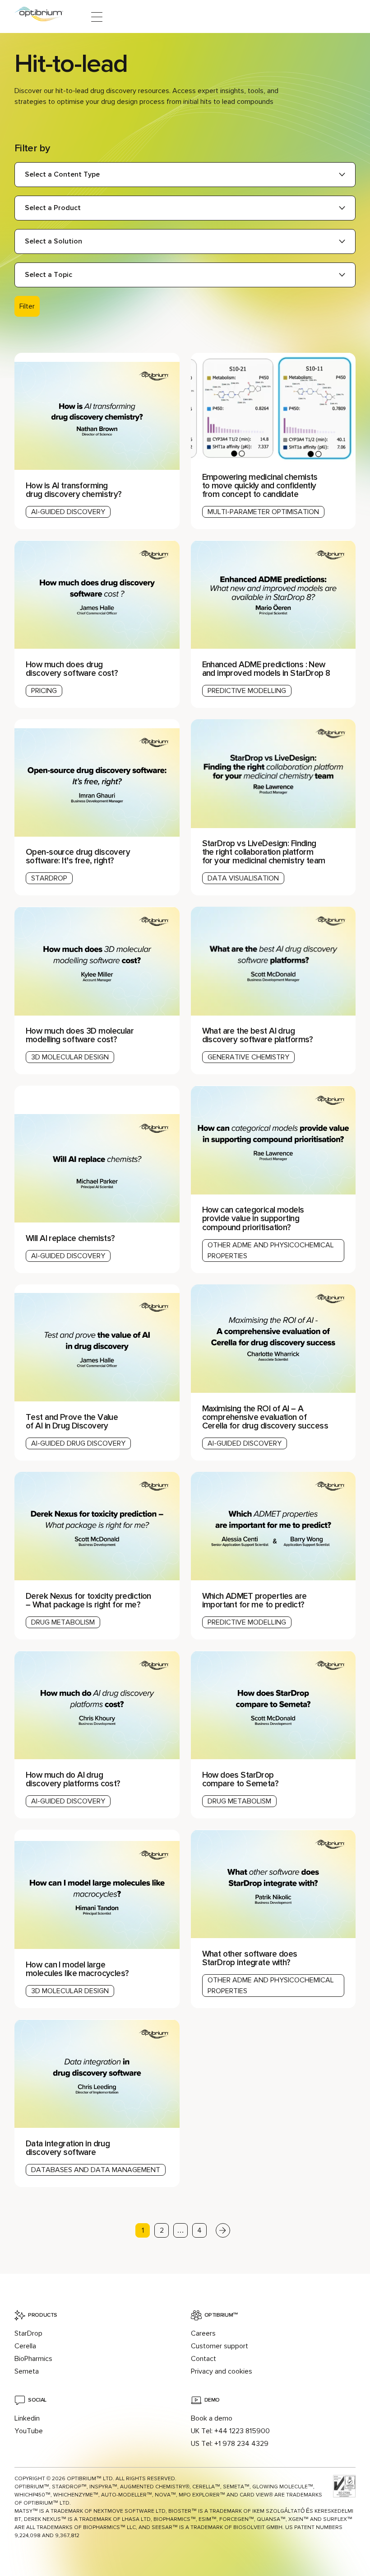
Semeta (27, 2371)
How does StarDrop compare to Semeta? (240, 1779)
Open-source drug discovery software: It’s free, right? (78, 856)
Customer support (220, 2346)
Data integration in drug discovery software (68, 2148)
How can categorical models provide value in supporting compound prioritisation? (253, 1218)
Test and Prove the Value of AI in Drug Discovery (72, 1421)
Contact (203, 2359)
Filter (27, 306)
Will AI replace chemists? (71, 1238)
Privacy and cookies (222, 2371)
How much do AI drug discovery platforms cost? (73, 1779)
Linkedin (27, 2418)
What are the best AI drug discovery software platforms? (259, 1035)
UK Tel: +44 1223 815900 (230, 2431)
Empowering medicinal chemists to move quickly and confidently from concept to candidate (260, 486)
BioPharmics (33, 2359)
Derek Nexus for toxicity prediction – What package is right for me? (88, 1600)
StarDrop (28, 2333)
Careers (203, 2333)
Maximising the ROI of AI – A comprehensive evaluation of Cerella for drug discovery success (266, 1417)
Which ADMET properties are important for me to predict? (254, 1600)
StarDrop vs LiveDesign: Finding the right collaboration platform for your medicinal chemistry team (264, 852)
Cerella (25, 2346)
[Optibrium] (45, 17)
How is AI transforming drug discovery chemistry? (75, 490)
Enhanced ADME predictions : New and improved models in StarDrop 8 (266, 669)
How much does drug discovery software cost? (72, 669)
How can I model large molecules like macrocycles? (77, 1969)
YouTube (29, 2431)
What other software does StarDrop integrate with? (250, 1958)
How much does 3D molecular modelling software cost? (80, 1035)
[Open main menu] (97, 17)
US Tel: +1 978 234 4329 (230, 2444)
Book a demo (212, 2418)
